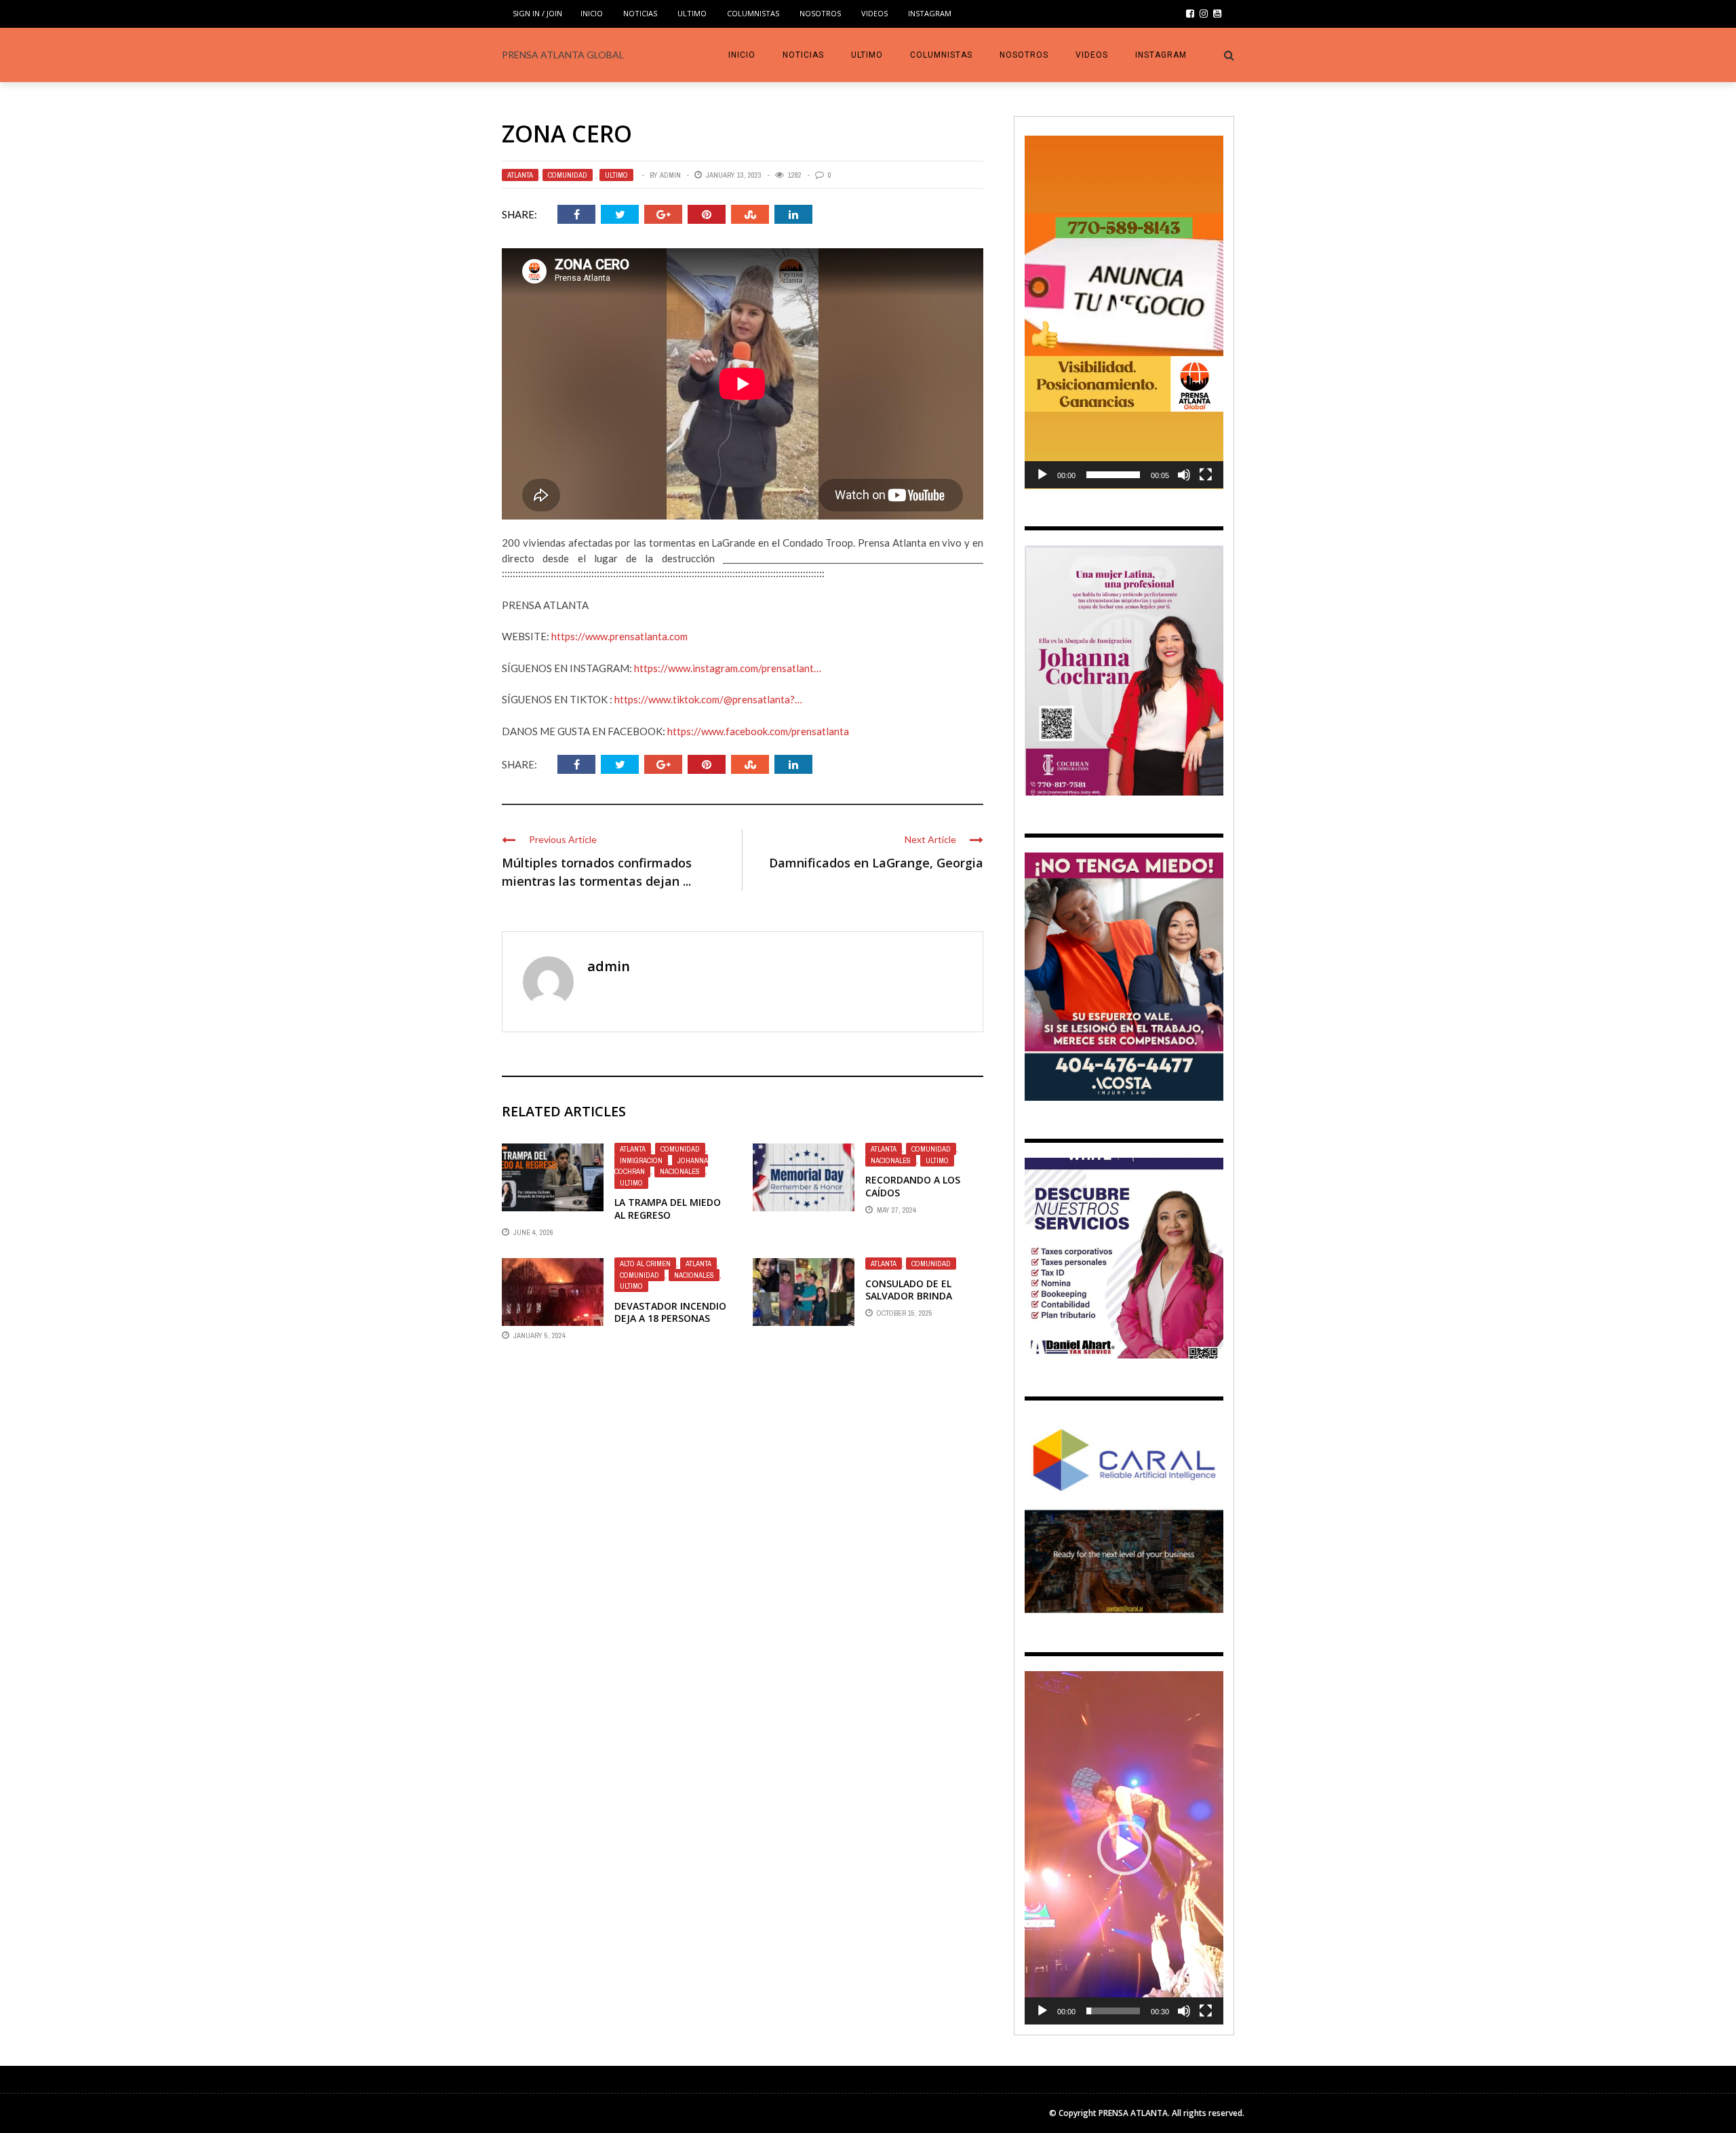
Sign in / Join (537, 13)
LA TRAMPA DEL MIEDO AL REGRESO (668, 1208)
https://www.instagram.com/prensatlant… (728, 668)
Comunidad (568, 175)
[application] (1124, 312)
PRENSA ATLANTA (1133, 2113)
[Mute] (1184, 475)
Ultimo (692, 13)
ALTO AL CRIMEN (645, 1264)
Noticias (640, 13)
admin (670, 175)
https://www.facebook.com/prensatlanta (758, 731)
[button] (1124, 312)
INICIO (592, 13)
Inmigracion (641, 1160)
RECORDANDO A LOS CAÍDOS (913, 1186)
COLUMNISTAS (753, 13)
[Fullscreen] (1206, 475)
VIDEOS (874, 13)
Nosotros (820, 13)
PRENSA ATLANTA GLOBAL (563, 55)
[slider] (1113, 475)
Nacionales (680, 1171)
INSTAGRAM (930, 13)
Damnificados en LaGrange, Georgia (876, 863)
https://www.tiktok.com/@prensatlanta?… (708, 699)
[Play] (1042, 475)
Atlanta (520, 175)
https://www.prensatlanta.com (619, 636)
